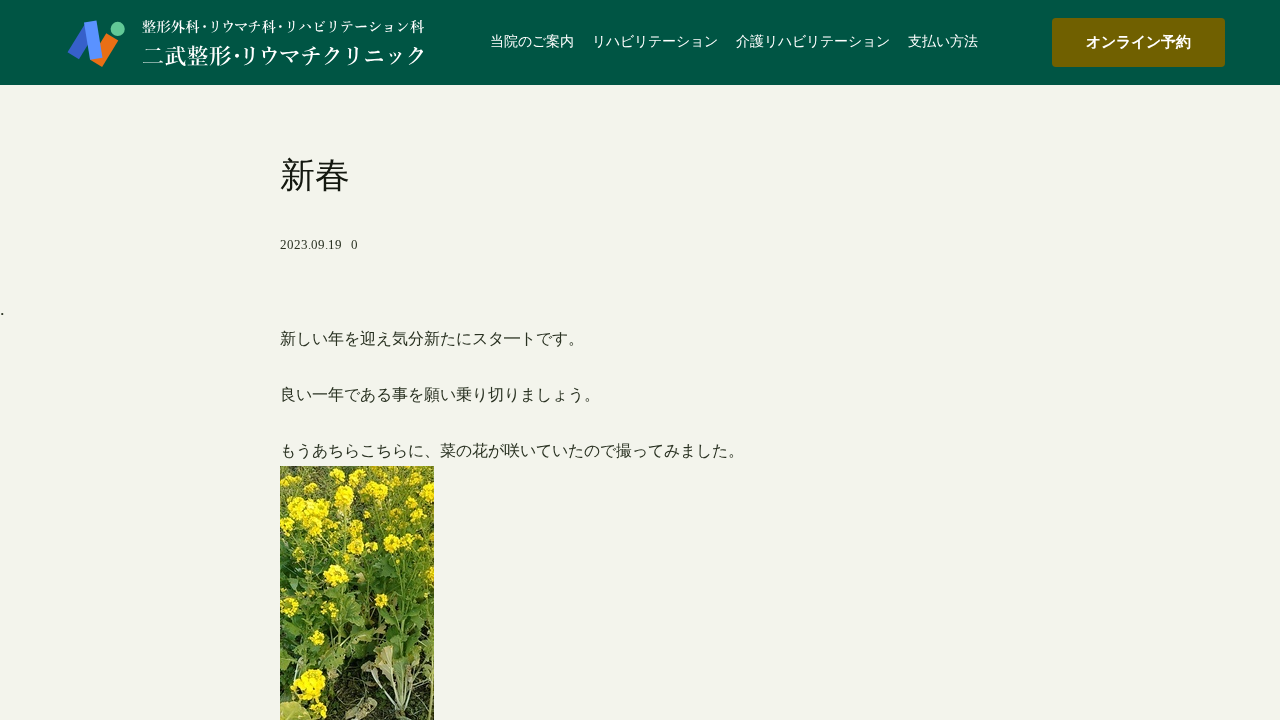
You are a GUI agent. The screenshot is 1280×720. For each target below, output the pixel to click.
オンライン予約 (1138, 41)
